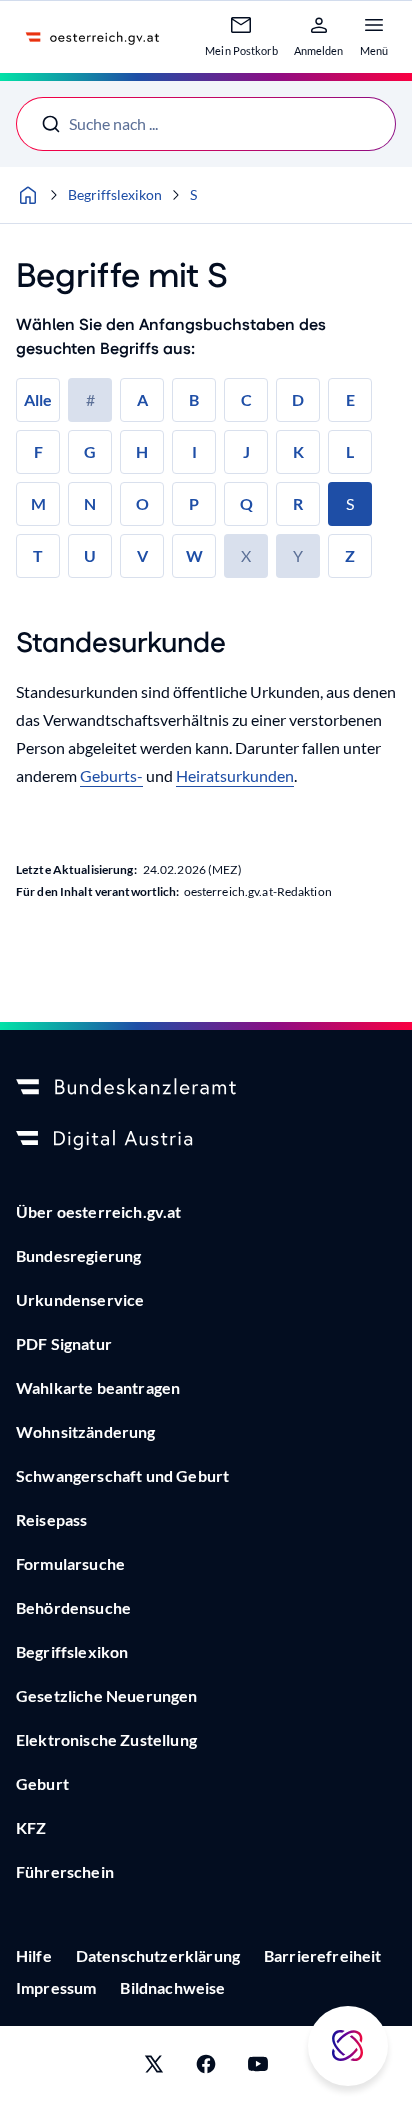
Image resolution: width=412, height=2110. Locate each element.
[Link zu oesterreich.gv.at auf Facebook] (206, 2068)
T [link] (38, 555)
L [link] (350, 451)
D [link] (298, 399)
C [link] (246, 399)
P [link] (194, 503)
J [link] (246, 451)
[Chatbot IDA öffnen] (348, 2046)
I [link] (194, 451)
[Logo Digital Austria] (206, 1140)
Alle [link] (38, 399)
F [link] (38, 451)
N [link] (90, 503)
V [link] (142, 555)
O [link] (142, 503)
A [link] (142, 399)
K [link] (298, 451)
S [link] (350, 503)
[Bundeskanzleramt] (206, 1088)
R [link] (298, 503)
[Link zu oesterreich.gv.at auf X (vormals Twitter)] (154, 2068)
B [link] (194, 399)
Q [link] (246, 503)
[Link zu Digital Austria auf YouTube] (258, 2068)
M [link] (38, 503)
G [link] (90, 451)
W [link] (194, 555)
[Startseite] (28, 195)
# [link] (90, 399)
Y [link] (298, 555)
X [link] (246, 555)
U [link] (90, 555)
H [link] (142, 451)
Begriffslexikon (115, 194)
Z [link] (350, 555)
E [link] (350, 399)
